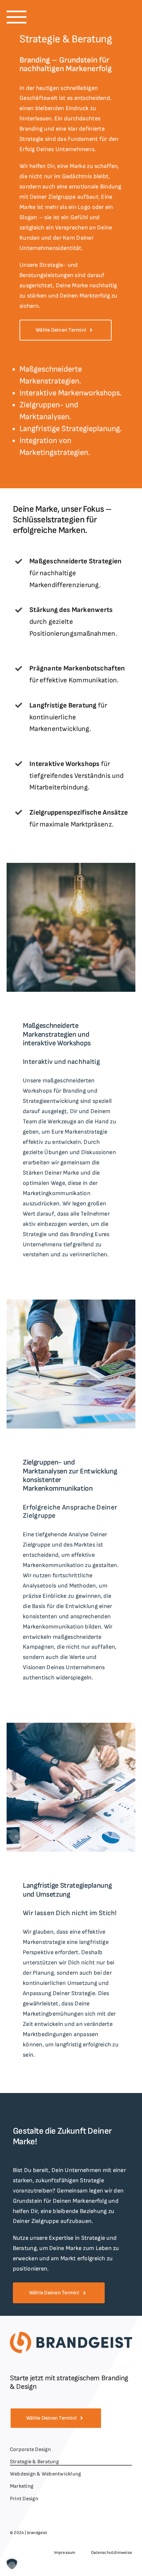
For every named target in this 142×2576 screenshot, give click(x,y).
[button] (17, 17)
